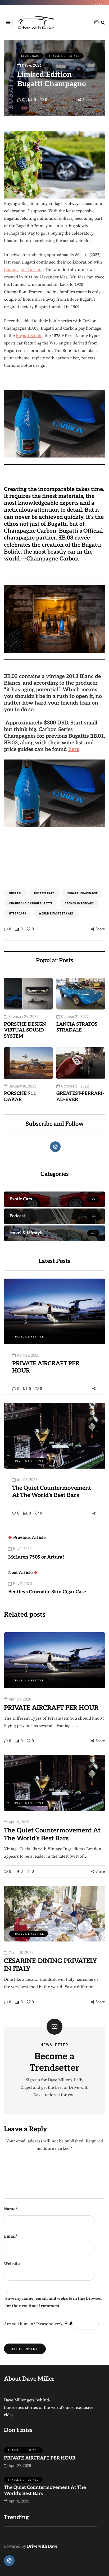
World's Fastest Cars (56, 913)
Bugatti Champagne (83, 893)
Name (11, 2209)
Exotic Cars (30, 56)
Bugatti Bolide (29, 336)
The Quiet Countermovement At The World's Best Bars (52, 1492)
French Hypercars (79, 903)
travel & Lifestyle (64, 56)
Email (11, 2236)
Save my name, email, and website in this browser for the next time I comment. (54, 2302)
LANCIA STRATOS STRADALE (77, 1027)
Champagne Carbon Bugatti (31, 903)
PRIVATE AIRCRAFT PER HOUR (51, 1708)
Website (12, 2264)
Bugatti (15, 893)
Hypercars (18, 913)
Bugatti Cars (44, 893)
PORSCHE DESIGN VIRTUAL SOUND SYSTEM (25, 1030)
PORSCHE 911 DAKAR (20, 1097)
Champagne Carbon (23, 270)
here (74, 749)
